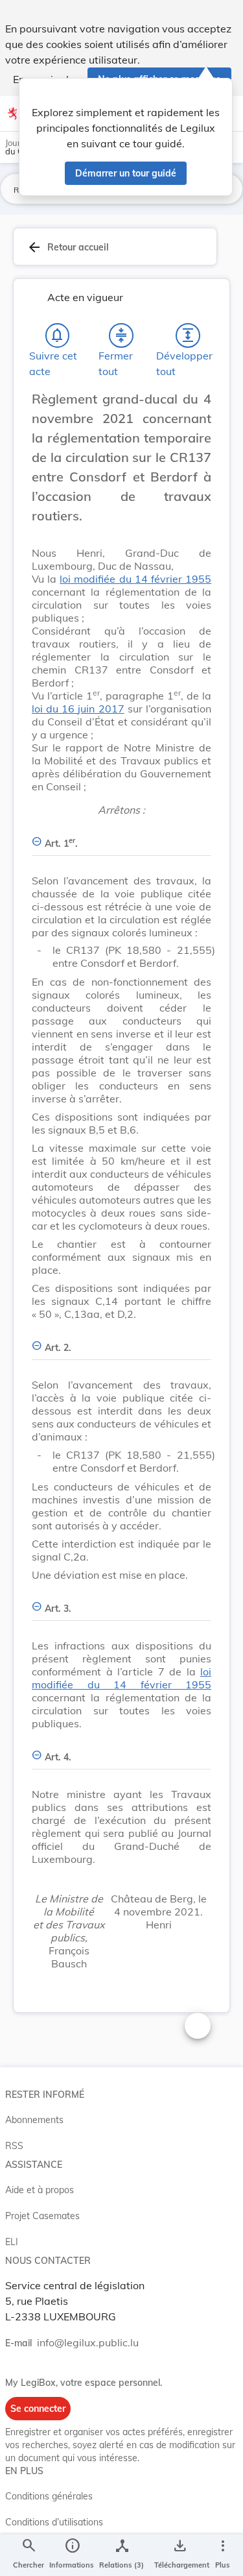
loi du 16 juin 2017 (78, 709)
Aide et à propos (40, 2190)
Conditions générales (49, 2496)
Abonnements (34, 2120)
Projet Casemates (42, 2216)
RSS (14, 2146)
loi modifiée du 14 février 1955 (135, 579)
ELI (12, 2242)
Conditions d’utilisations (54, 2522)
